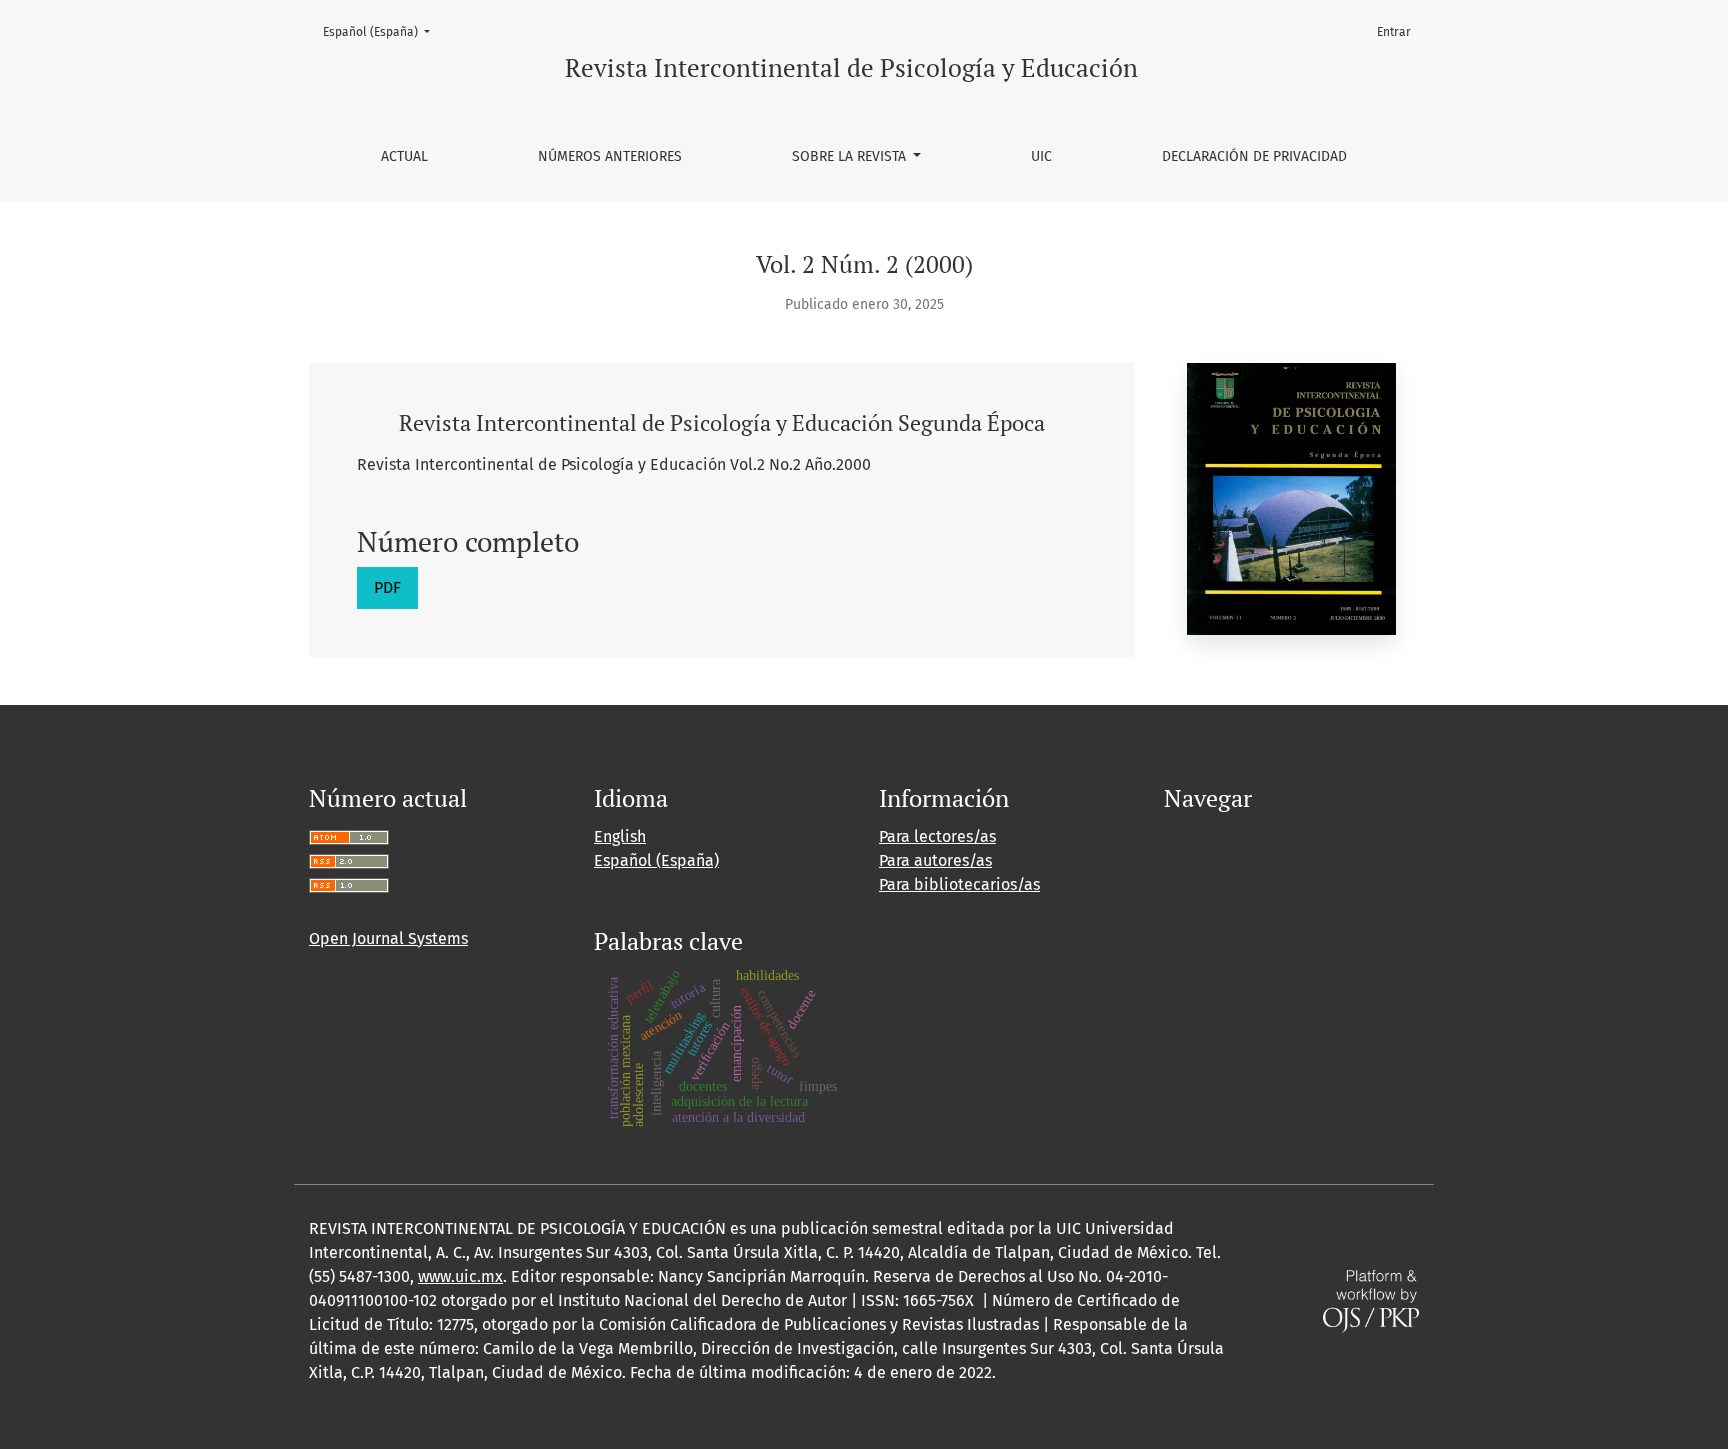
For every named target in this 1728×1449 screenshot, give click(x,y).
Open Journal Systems (388, 938)
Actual (404, 156)
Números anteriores (610, 156)
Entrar (1394, 32)
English (620, 836)
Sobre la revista (851, 156)
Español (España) (382, 31)
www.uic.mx (460, 1276)
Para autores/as (935, 860)
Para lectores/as (937, 836)
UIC (1041, 156)
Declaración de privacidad (1254, 156)
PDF (387, 587)
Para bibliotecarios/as (959, 884)
